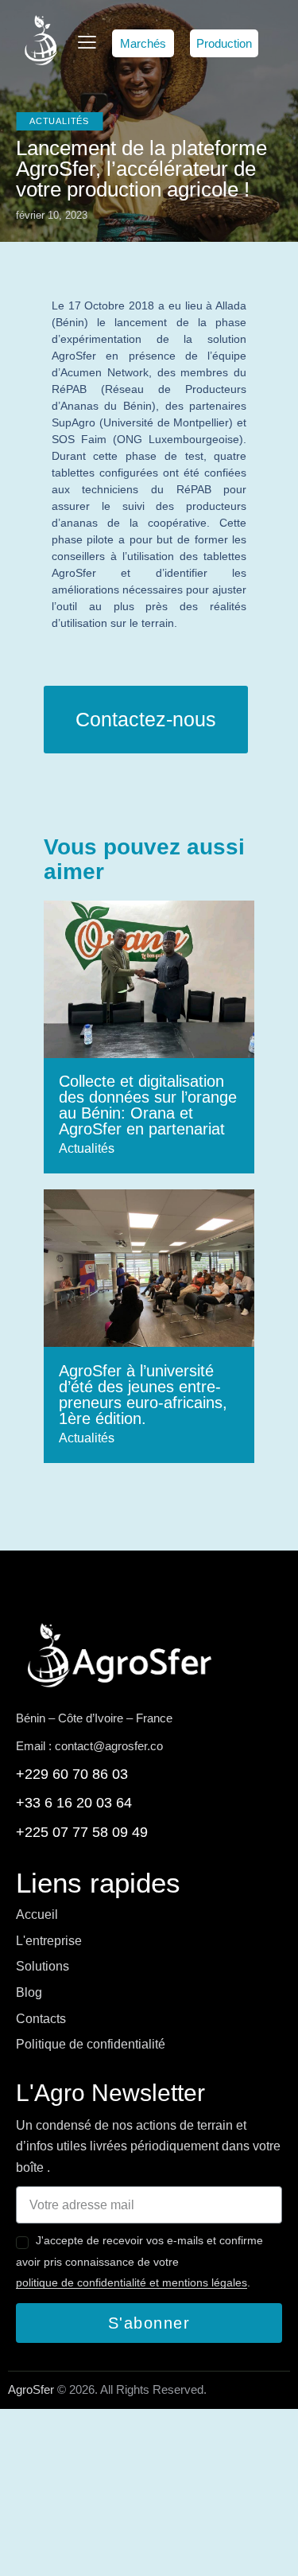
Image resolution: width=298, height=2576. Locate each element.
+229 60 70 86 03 (72, 1774)
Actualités (59, 121)
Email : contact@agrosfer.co (89, 1746)
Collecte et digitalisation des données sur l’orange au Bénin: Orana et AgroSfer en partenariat (148, 1105)
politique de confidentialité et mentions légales (132, 2283)
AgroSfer (31, 2389)
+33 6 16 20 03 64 (74, 1803)
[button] (143, 43)
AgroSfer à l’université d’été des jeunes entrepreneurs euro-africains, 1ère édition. (143, 1395)
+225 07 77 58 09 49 (82, 1832)
